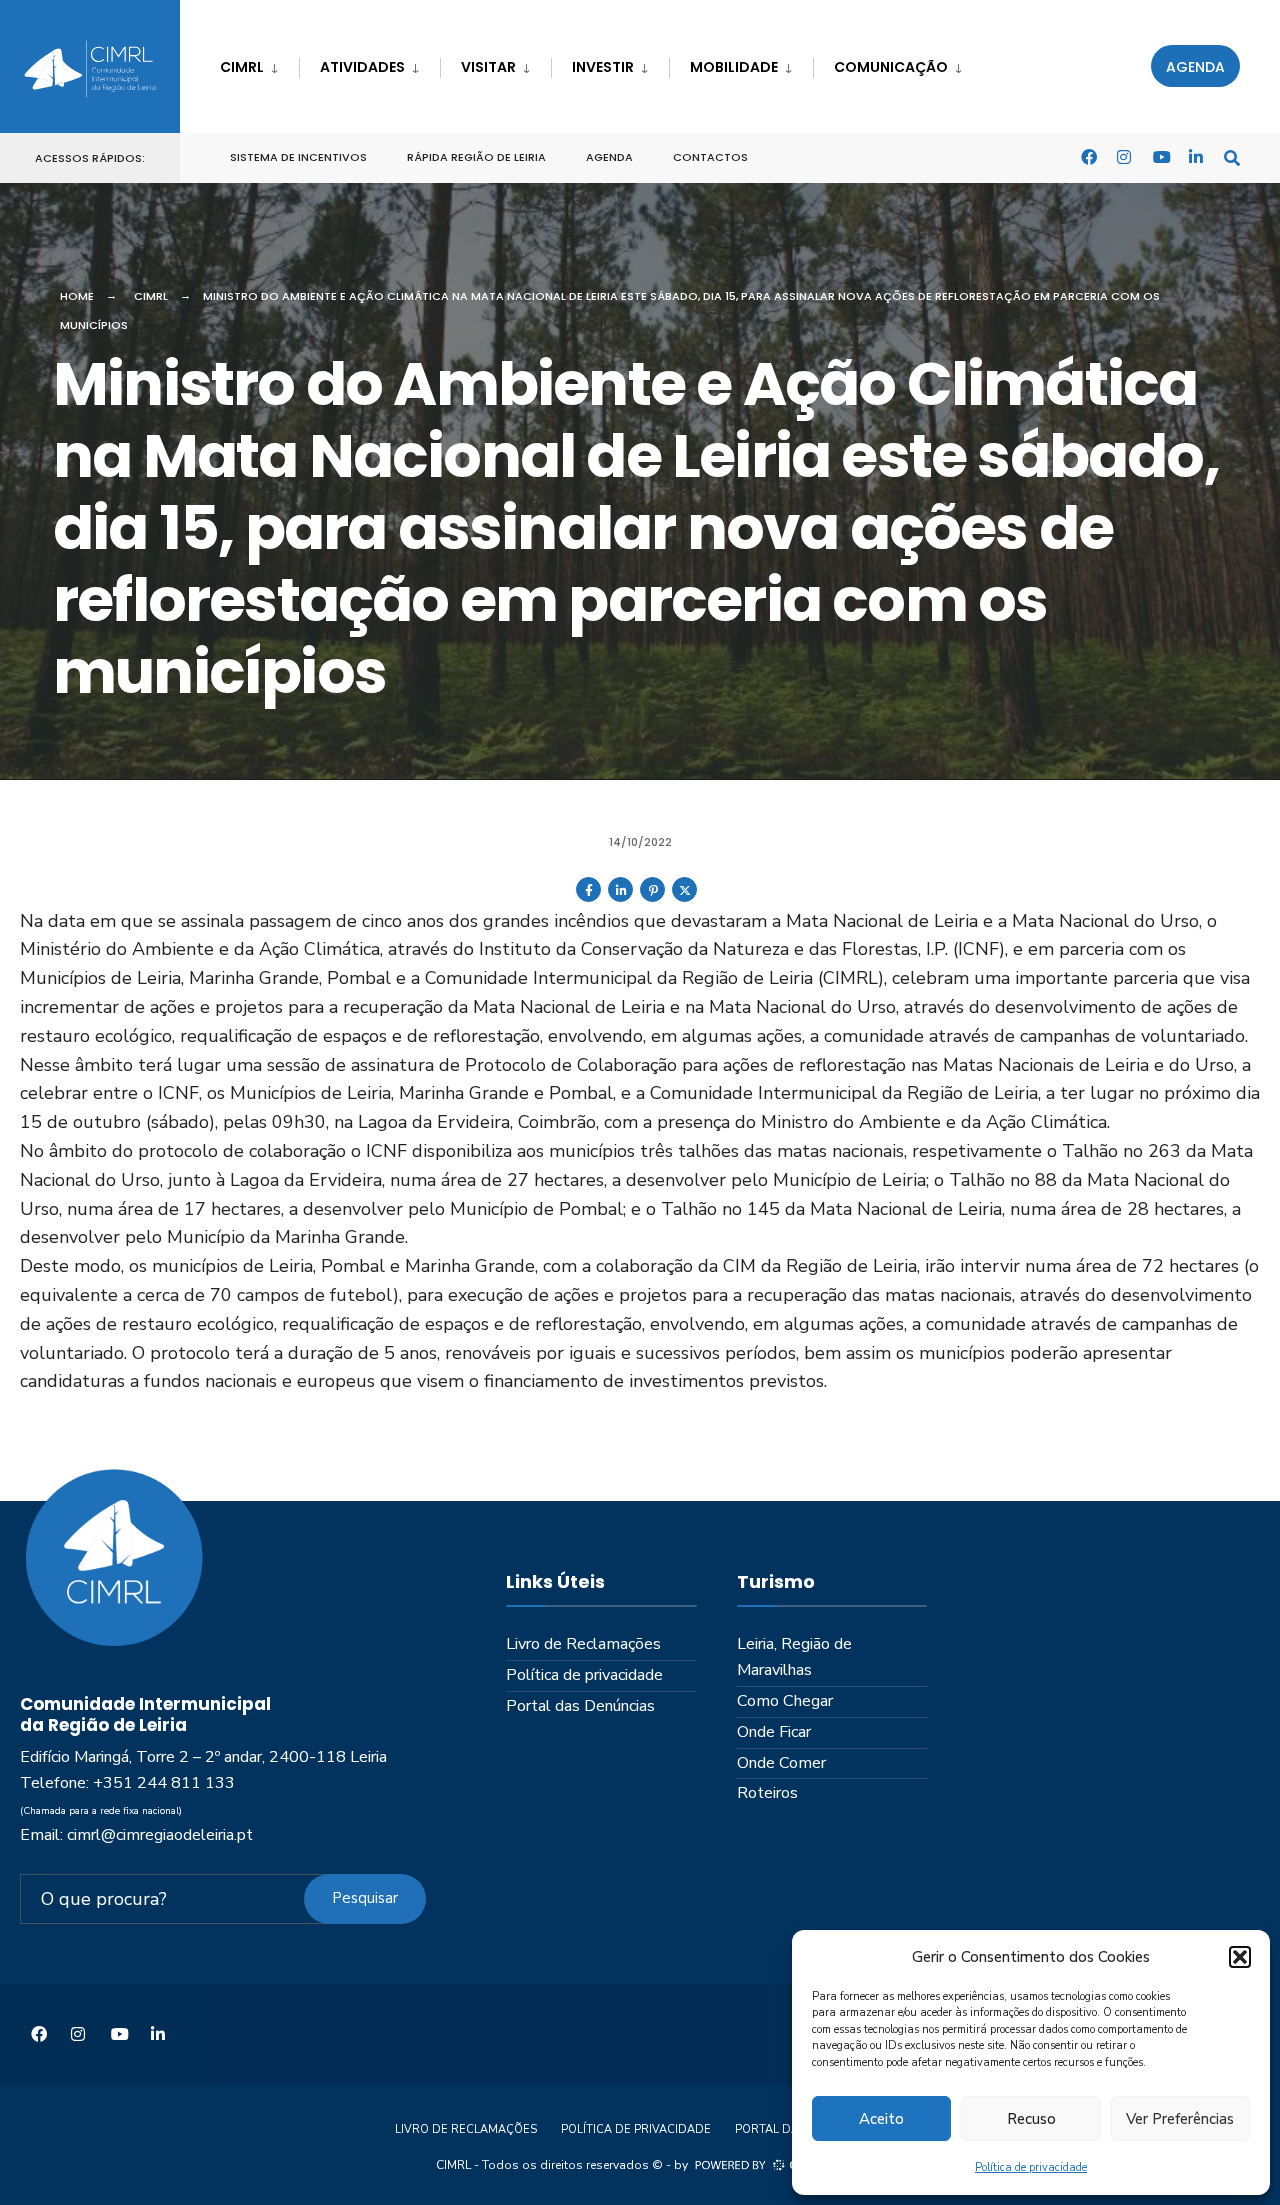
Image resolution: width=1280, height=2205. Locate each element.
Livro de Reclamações (583, 1644)
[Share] (588, 898)
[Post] (684, 898)
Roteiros (767, 1793)
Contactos (710, 157)
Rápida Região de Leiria (476, 157)
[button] (1240, 1957)
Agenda (1195, 67)
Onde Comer (781, 1763)
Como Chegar (785, 1701)
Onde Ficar (774, 1732)
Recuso (1031, 2119)
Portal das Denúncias (580, 1706)
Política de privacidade (1031, 2167)
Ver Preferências (1180, 2119)
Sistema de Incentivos (298, 157)
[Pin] (652, 898)
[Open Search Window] (1232, 156)
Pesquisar (365, 1898)
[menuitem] (259, 63)
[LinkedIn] (1196, 156)
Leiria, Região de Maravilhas (794, 1657)
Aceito (881, 2119)
